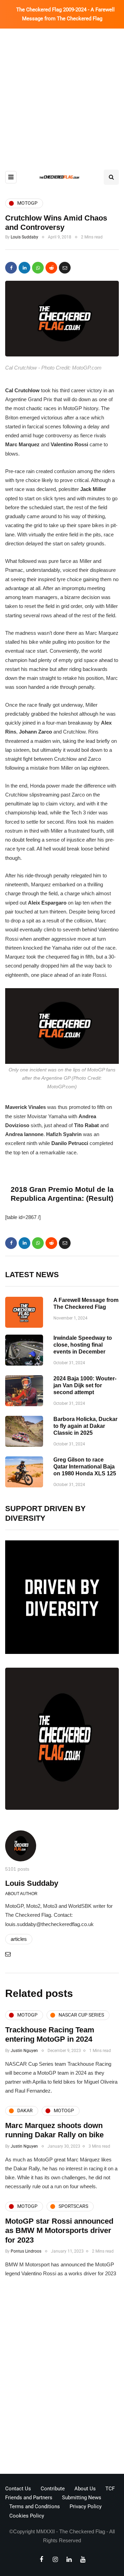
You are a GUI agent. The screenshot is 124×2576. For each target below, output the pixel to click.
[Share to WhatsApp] (38, 268)
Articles (19, 1939)
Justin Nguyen (24, 2051)
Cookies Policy (27, 2516)
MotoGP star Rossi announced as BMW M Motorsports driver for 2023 (59, 2231)
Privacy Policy (86, 2506)
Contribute (53, 2489)
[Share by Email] (65, 268)
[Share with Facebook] (11, 268)
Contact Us (18, 2489)
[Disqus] (62, 2378)
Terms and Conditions (35, 2506)
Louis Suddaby (24, 237)
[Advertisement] (62, 94)
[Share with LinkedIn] (24, 268)
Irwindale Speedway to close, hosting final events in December (83, 1345)
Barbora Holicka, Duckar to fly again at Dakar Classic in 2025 (85, 1426)
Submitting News (82, 2498)
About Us (85, 2489)
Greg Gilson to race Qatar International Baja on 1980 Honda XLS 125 (85, 1467)
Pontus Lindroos (26, 2251)
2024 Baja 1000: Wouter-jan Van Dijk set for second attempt (85, 1385)
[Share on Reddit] (51, 268)
